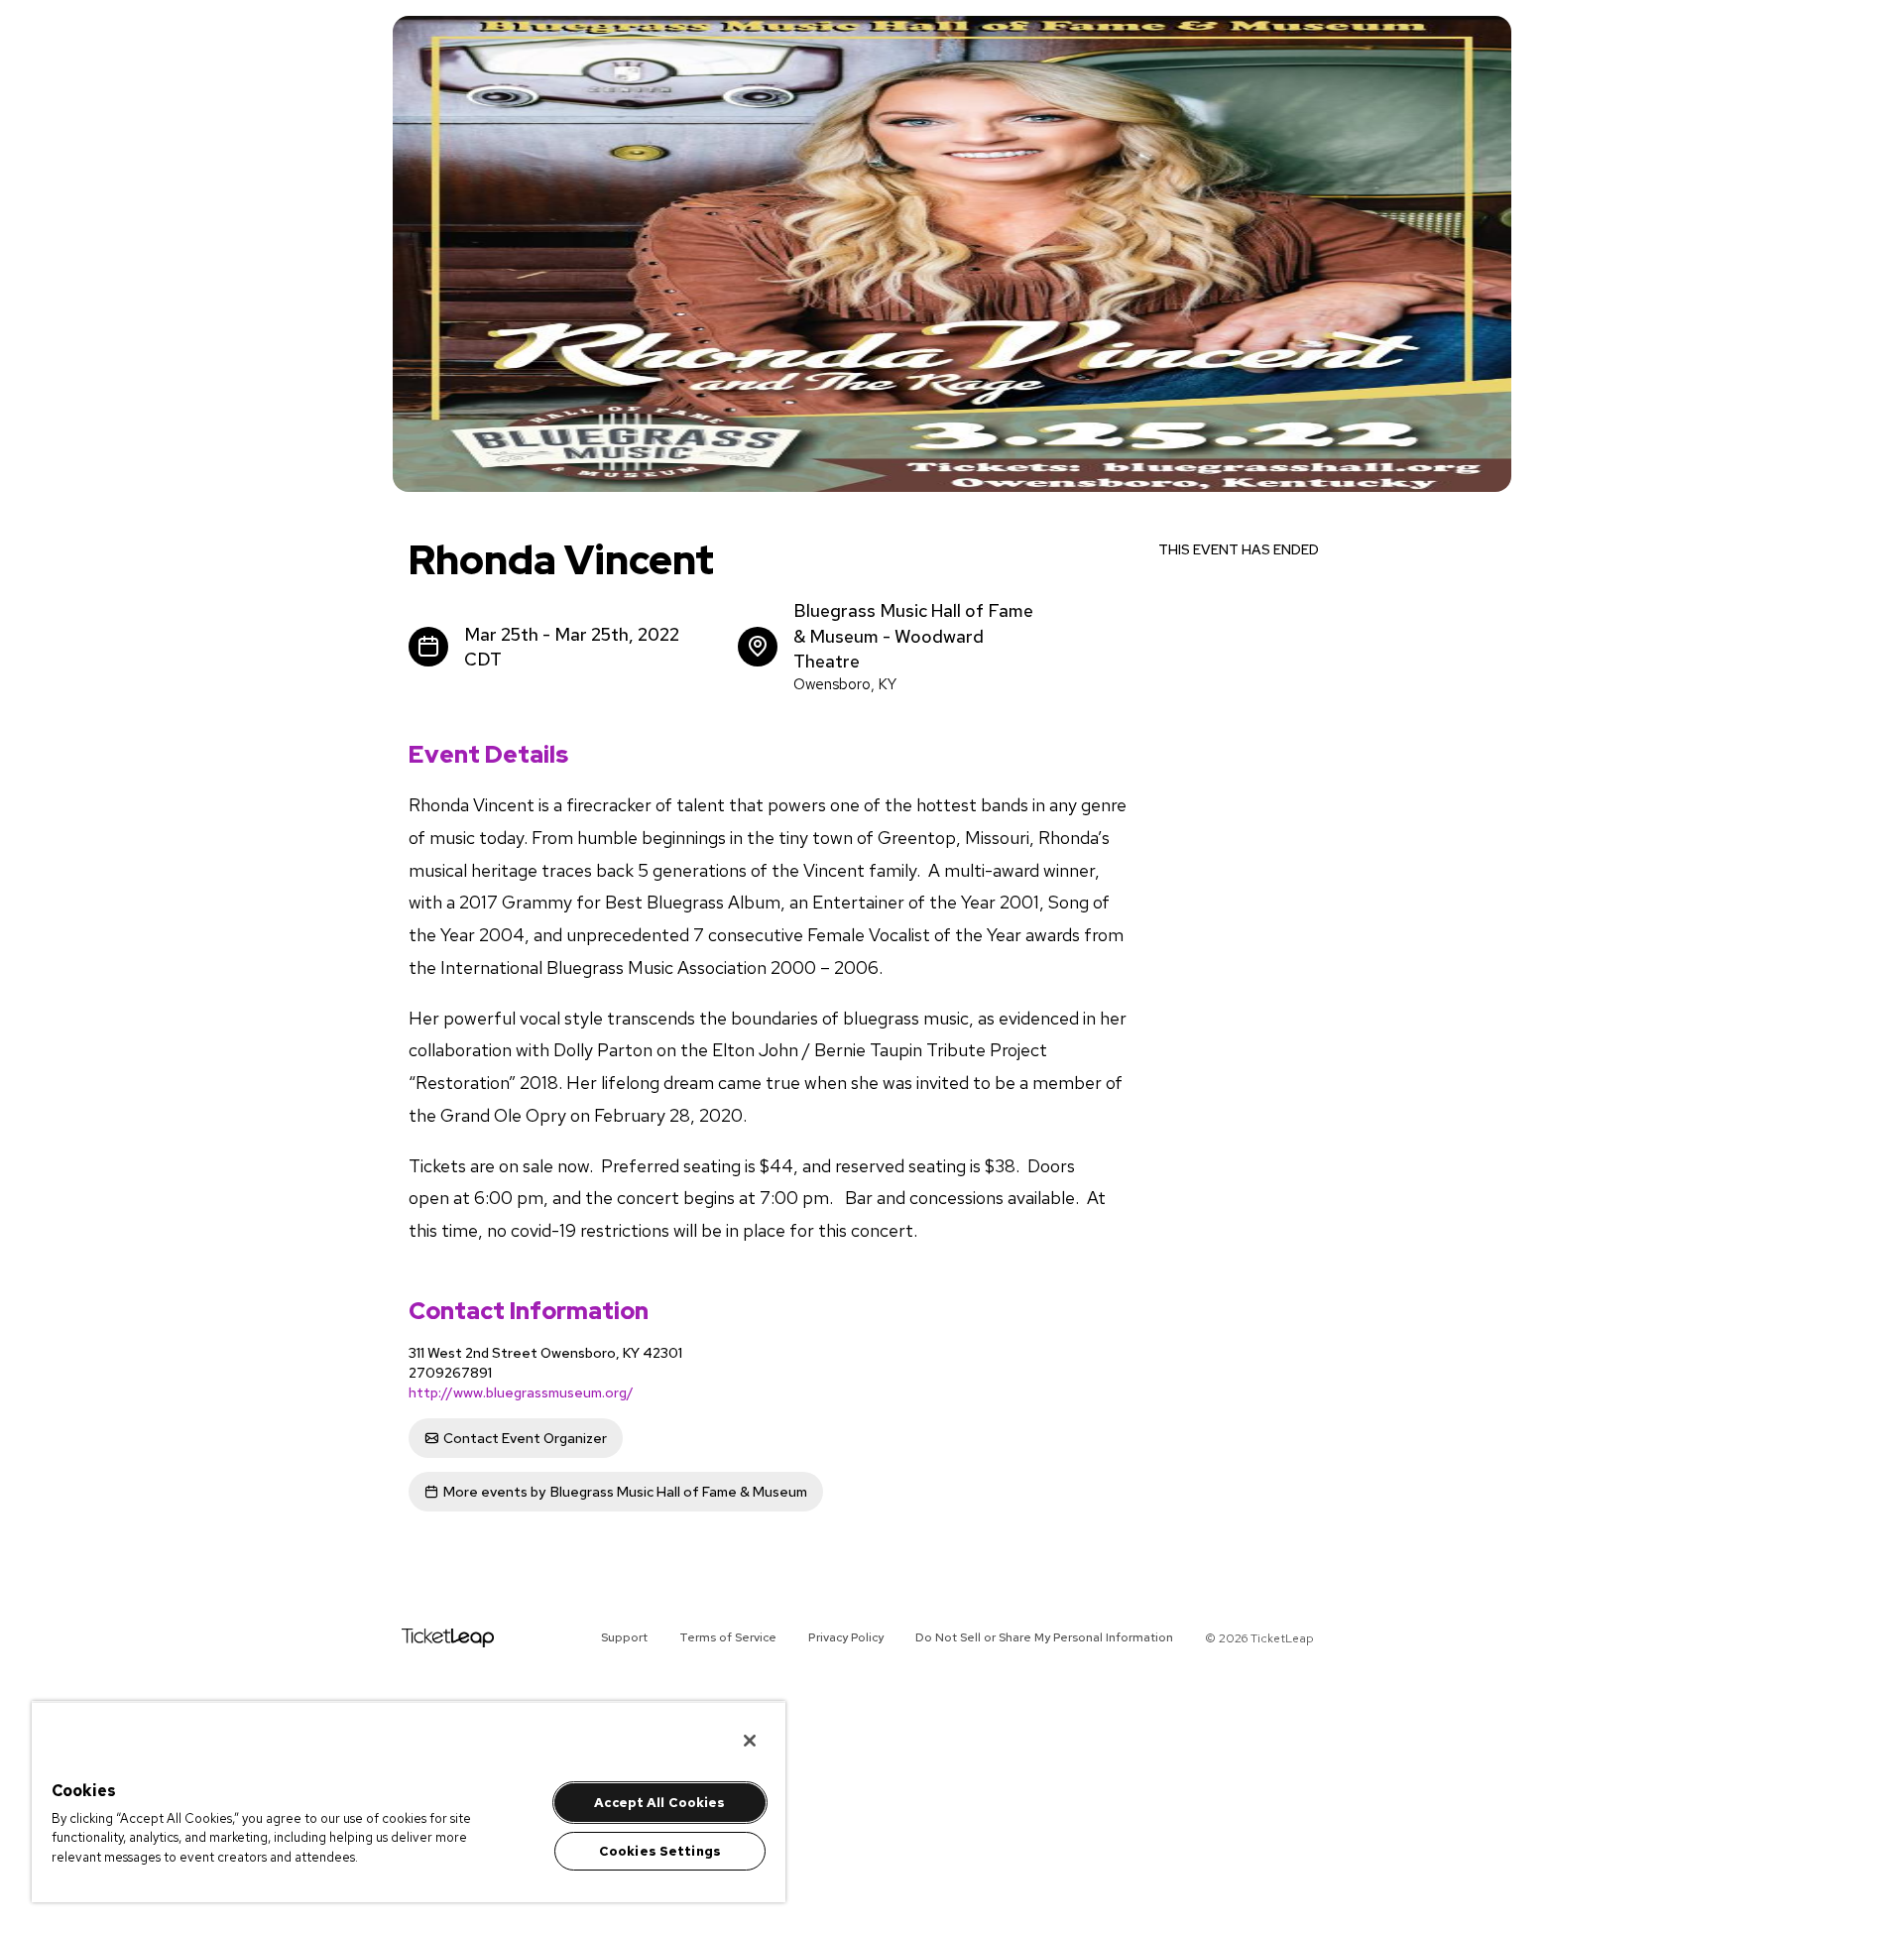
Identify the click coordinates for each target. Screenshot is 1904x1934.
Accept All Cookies (659, 1803)
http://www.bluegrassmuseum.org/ (521, 1392)
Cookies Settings (660, 1851)
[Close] (750, 1741)
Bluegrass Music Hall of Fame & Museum (625, 1492)
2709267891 (450, 1373)
